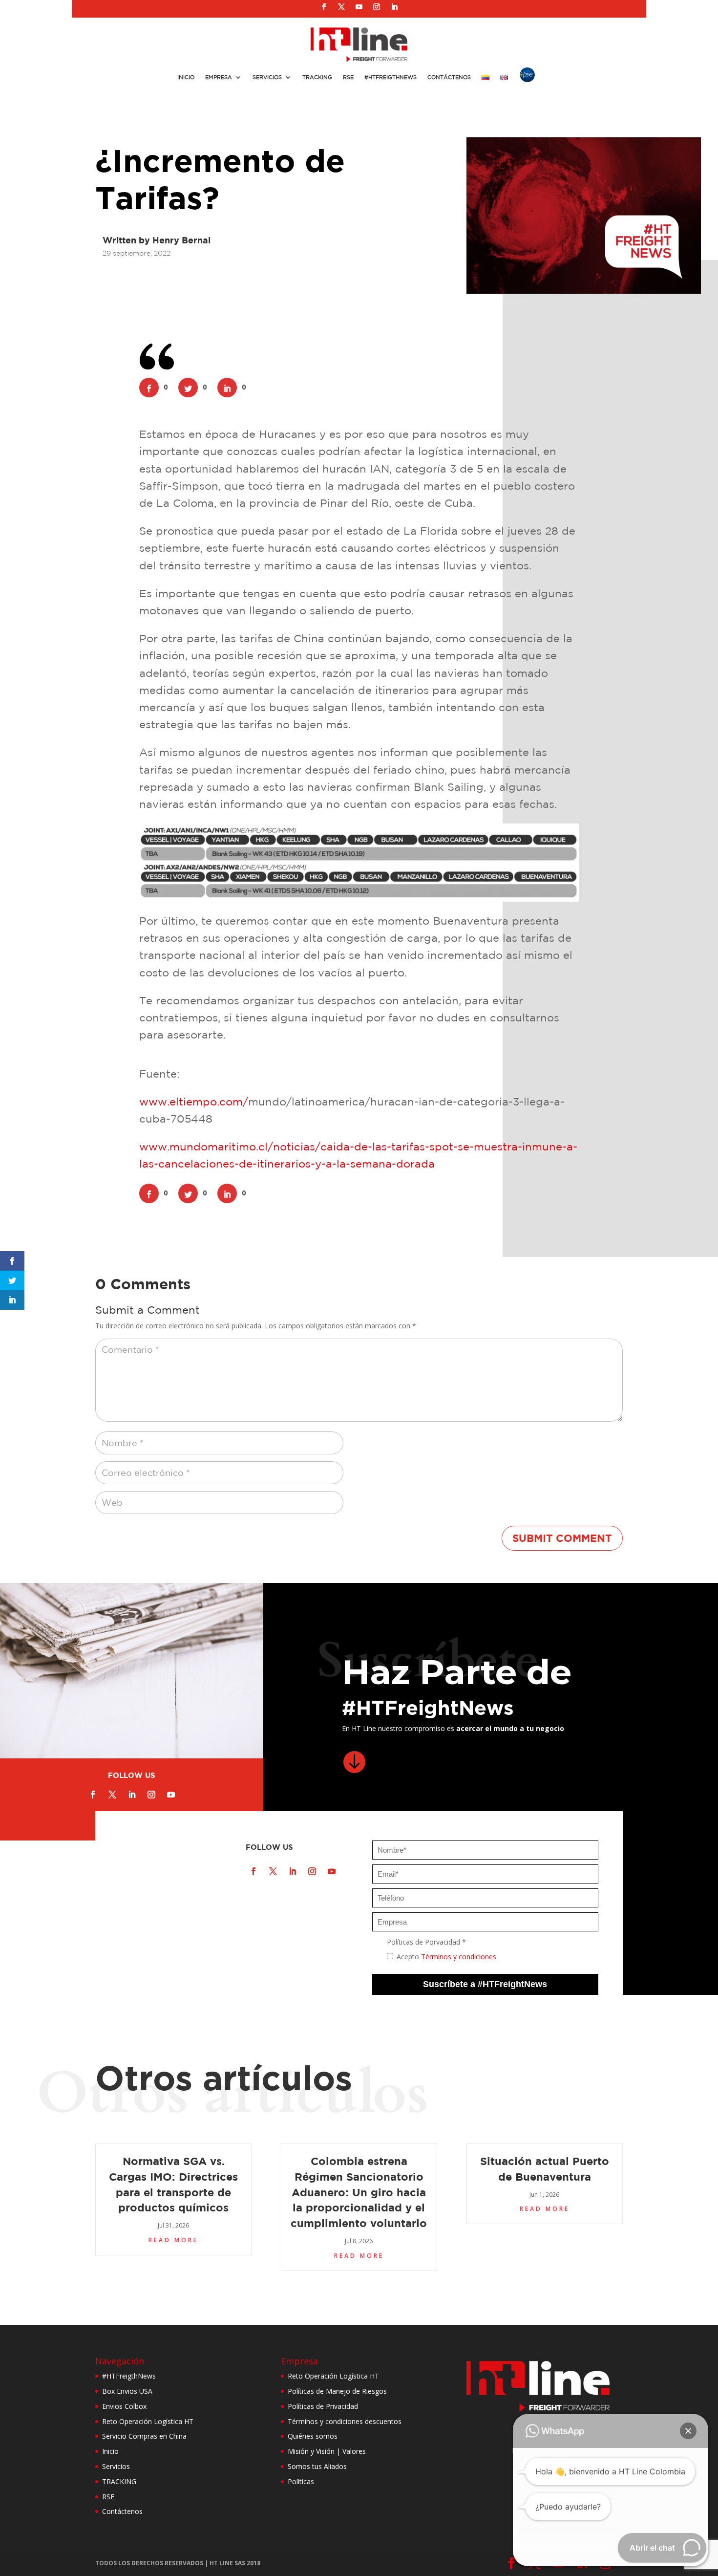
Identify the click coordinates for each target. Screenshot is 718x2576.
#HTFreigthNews (391, 77)
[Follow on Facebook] (324, 7)
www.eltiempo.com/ (194, 1102)
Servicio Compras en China (144, 2436)
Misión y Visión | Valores (327, 2451)
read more (173, 2240)
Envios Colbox (124, 2406)
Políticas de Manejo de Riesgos (337, 2391)
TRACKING (119, 2481)
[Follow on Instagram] (377, 7)
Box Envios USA (127, 2391)
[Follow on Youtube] (359, 7)
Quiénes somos (313, 2436)
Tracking (317, 77)
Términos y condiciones (459, 1957)
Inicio (186, 77)
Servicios (267, 77)
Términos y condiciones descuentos (345, 2421)
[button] (688, 2431)
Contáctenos (449, 77)
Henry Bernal (181, 240)
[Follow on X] (341, 7)
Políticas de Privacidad (323, 2406)
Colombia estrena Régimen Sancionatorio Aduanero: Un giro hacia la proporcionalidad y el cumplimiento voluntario (359, 2192)
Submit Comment (562, 1538)
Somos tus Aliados (317, 2466)
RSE (348, 77)
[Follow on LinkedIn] (394, 7)
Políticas (301, 2481)
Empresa (219, 77)
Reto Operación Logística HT (148, 2421)
